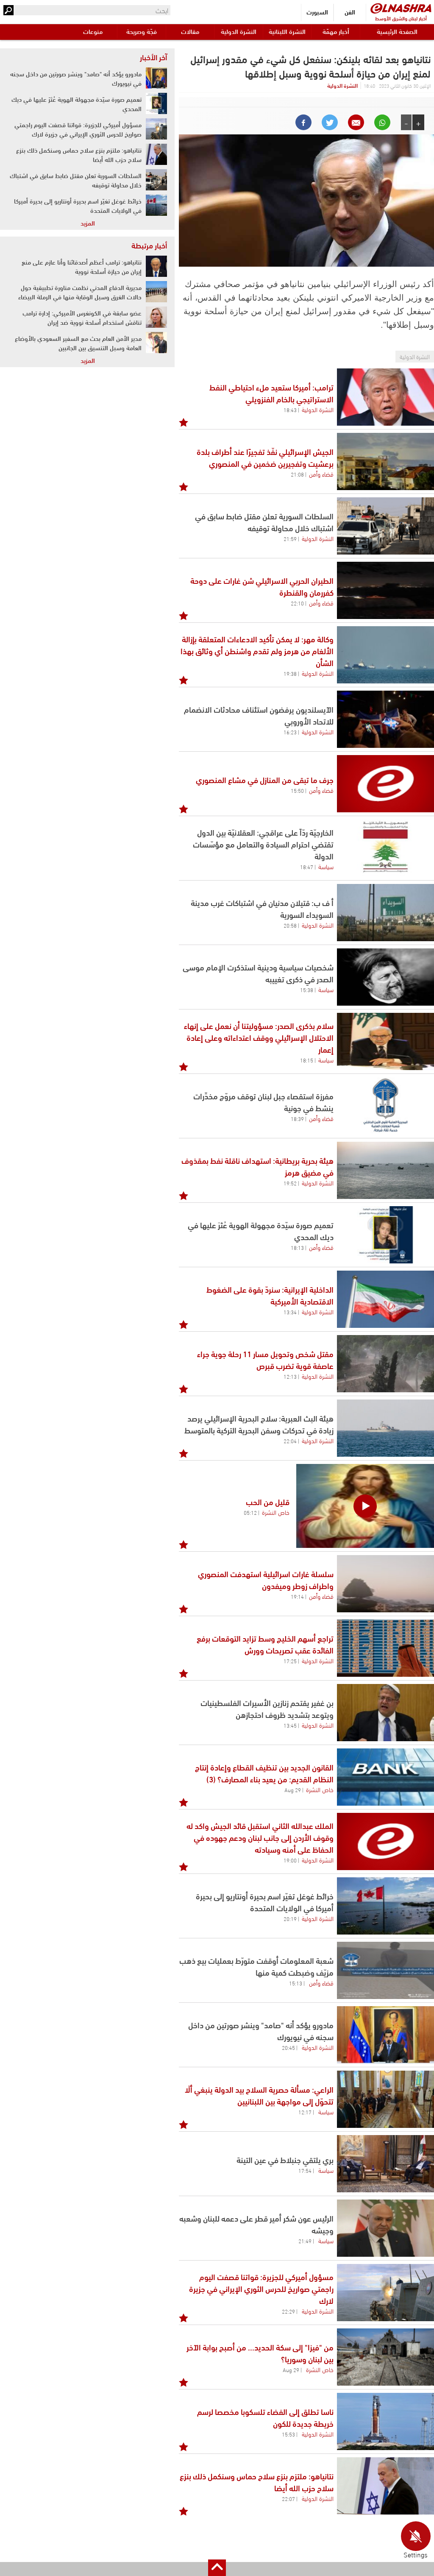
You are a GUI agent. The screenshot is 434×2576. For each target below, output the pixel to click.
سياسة (326, 866)
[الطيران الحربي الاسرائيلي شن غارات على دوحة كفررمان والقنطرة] (385, 590)
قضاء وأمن (321, 474)
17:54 (305, 2170)
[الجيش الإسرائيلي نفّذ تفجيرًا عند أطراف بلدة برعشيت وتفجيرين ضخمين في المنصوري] (385, 461)
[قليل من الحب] (365, 1506)
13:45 (290, 1725)
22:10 (297, 603)
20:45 (288, 2047)
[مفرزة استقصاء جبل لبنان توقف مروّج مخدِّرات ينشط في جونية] (385, 1106)
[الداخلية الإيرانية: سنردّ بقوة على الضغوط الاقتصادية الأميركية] (385, 1299)
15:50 (297, 790)
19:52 (290, 1183)
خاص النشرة (276, 1512)
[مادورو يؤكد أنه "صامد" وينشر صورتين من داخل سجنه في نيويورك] (156, 78)
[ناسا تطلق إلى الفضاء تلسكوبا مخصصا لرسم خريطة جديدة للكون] (385, 2421)
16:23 (290, 732)
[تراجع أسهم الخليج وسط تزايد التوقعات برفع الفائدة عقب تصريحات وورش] (385, 1648)
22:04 (290, 1441)
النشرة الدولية (239, 31)
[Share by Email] (356, 122)
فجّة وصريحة (142, 31)
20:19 (290, 1918)
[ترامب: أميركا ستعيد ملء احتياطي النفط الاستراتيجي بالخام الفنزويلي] (385, 397)
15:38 (307, 990)
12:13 (290, 1376)
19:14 (297, 1596)
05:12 (250, 1512)
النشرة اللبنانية (287, 31)
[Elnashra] (401, 8)
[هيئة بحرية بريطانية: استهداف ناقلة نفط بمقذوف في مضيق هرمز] (385, 1170)
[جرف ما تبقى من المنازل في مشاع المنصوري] (385, 784)
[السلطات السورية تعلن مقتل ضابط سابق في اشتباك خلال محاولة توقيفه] (385, 526)
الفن (350, 12)
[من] (385, 2357)
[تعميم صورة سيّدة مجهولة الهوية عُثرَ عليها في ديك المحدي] (385, 1235)
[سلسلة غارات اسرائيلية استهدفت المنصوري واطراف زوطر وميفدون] (385, 1584)
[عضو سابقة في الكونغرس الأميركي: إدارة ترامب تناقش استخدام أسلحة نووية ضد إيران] (156, 317)
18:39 (297, 1118)
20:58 (290, 925)
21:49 (305, 2241)
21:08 (297, 474)
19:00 (290, 1860)
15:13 (296, 1983)
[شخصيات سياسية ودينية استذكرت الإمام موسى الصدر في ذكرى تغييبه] (385, 977)
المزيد (88, 223)
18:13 (297, 1247)
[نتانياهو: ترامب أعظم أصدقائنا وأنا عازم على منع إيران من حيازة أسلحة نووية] (156, 266)
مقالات (190, 31)
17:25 (290, 1661)
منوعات (93, 31)
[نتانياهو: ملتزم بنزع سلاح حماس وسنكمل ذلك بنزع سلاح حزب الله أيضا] (385, 2486)
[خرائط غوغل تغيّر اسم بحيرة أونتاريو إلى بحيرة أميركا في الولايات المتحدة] (385, 1906)
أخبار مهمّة (336, 31)
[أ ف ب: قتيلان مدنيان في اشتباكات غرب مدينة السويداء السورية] (385, 913)
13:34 (290, 1312)
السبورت (317, 12)
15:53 (288, 2434)
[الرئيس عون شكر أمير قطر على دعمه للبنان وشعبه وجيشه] (385, 2228)
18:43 (290, 410)
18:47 (307, 867)
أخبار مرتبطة (149, 245)
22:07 (288, 2498)
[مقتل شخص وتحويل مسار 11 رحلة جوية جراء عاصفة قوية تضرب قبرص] (385, 1364)
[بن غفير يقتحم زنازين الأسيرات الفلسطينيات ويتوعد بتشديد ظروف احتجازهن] (385, 1713)
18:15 (307, 1060)
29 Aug (293, 1790)
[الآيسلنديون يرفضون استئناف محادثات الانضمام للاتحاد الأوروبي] (385, 719)
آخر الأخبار (153, 57)
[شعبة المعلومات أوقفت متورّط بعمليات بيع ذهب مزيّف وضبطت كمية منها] (385, 1970)
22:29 (288, 2311)
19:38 (290, 673)
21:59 (290, 538)
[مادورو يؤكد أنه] (385, 2035)
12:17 (305, 2112)
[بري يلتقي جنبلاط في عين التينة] (385, 2164)
